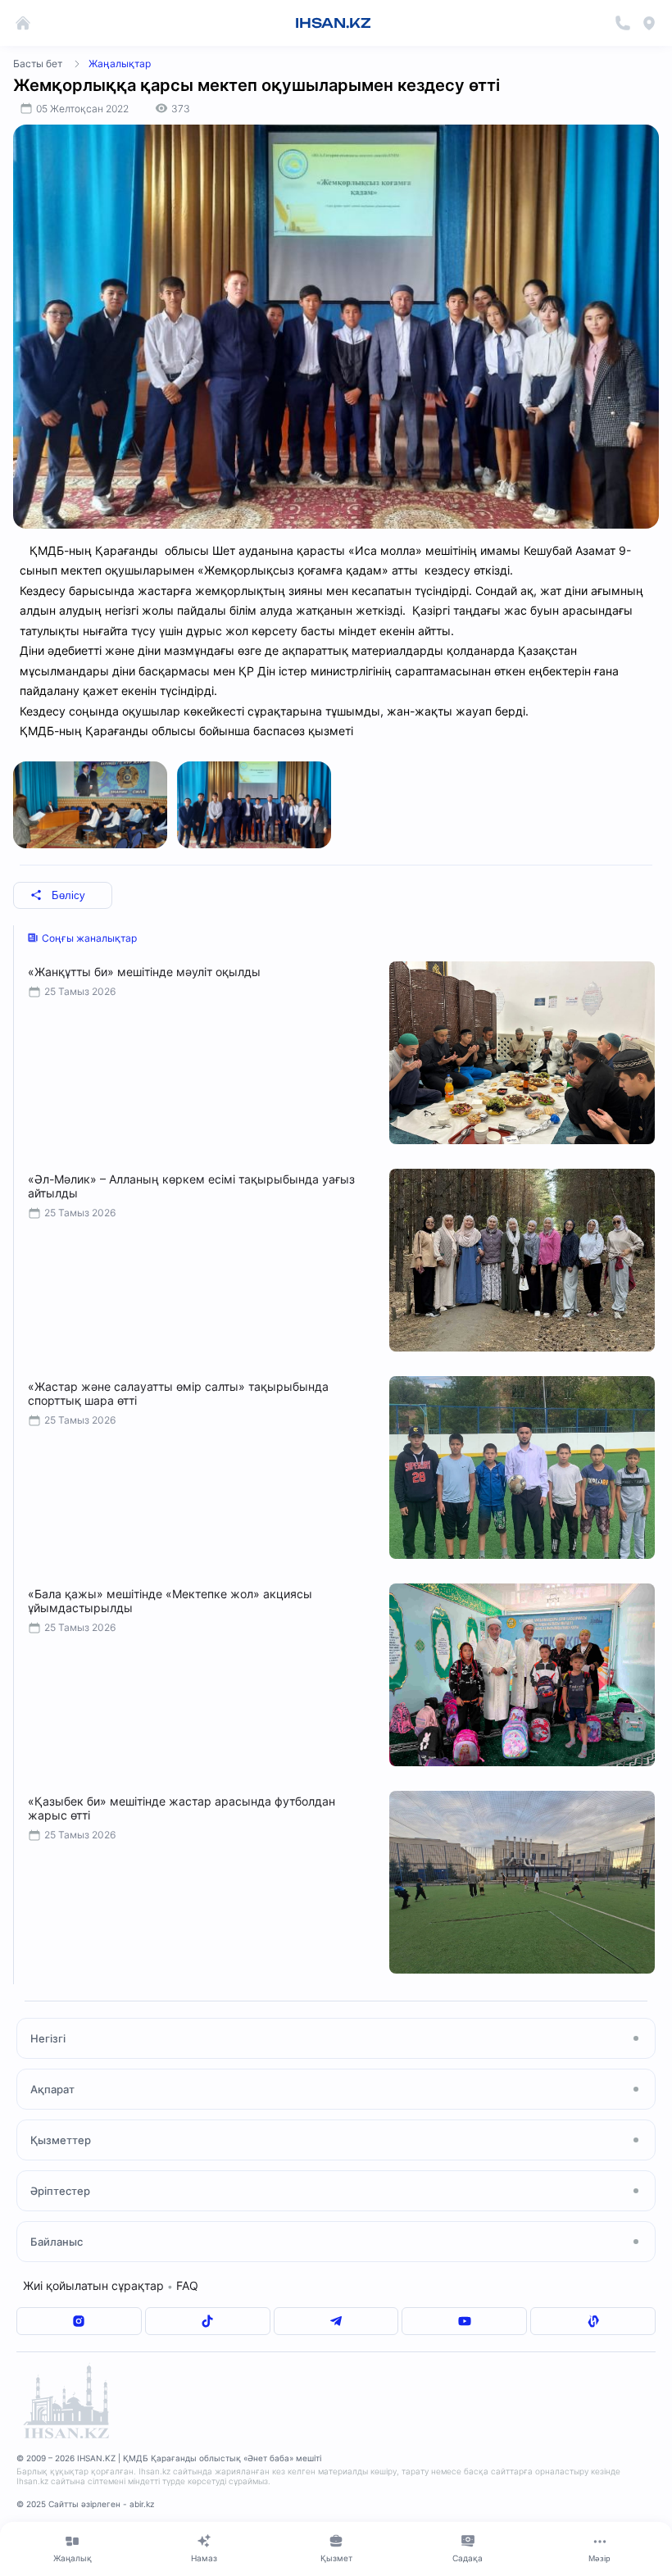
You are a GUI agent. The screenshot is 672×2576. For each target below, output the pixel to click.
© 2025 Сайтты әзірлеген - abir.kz (85, 2504)
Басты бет (38, 64)
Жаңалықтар (120, 64)
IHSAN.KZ (333, 23)
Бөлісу (68, 895)
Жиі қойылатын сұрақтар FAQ (111, 2285)
